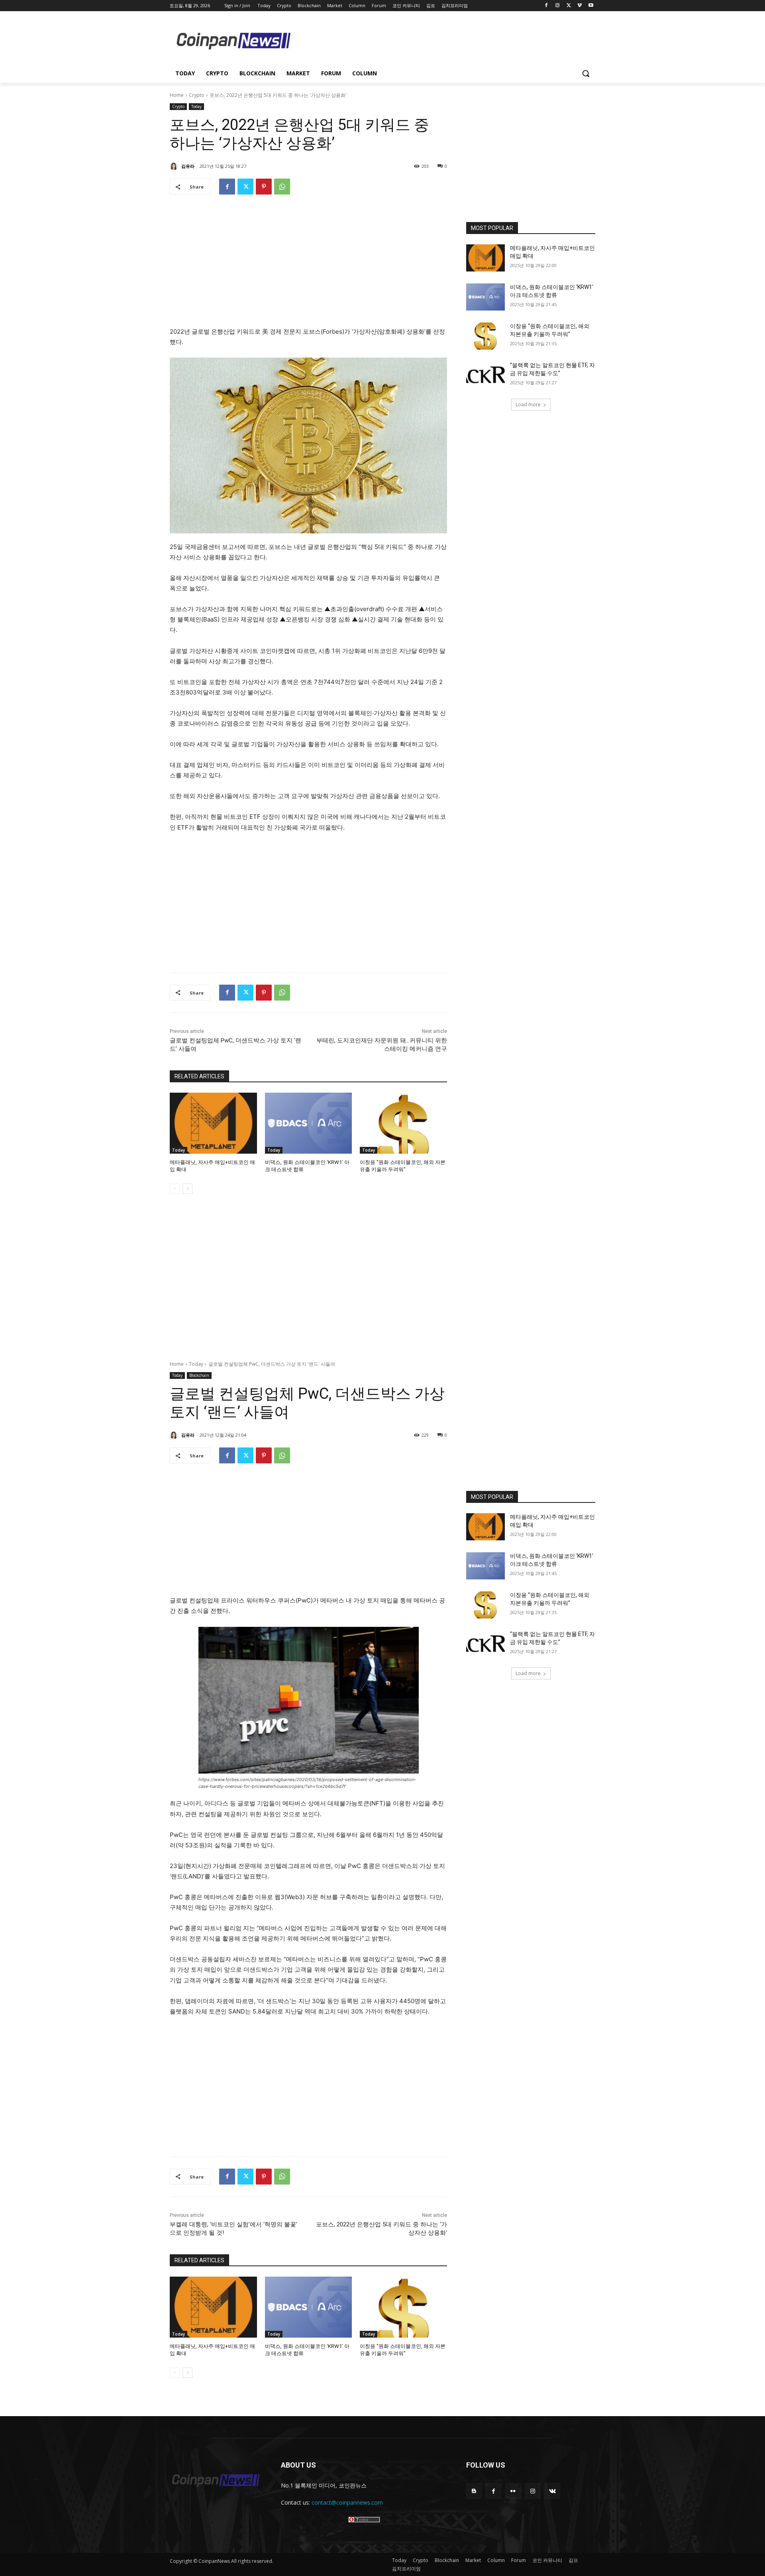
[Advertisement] (446, 40)
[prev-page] (175, 1189)
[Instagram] (558, 6)
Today (196, 106)
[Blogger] (474, 2491)
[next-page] (187, 1189)
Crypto (197, 95)
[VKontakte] (552, 2491)
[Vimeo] (580, 6)
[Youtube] (591, 6)
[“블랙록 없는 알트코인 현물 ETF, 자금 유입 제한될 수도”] (485, 375)
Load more (528, 404)
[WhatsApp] (282, 187)
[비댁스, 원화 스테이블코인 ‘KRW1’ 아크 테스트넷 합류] (309, 1123)
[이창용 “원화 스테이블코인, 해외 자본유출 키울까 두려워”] (403, 1123)
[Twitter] (569, 6)
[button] (586, 73)
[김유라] (175, 166)
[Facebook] (546, 6)
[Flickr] (513, 2491)
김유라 (188, 166)
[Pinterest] (264, 187)
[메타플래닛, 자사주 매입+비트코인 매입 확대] (213, 1123)
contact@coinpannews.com (347, 2502)
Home (177, 95)
